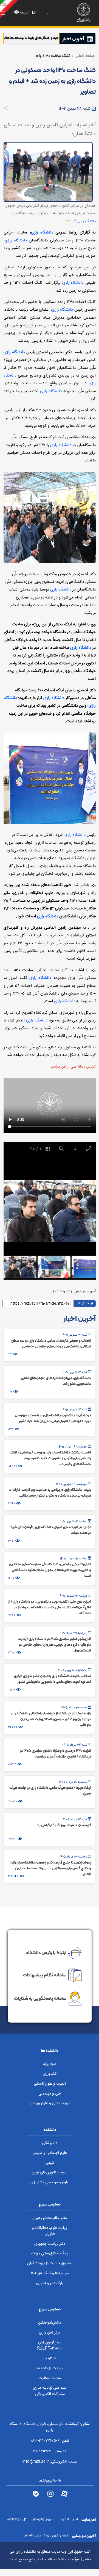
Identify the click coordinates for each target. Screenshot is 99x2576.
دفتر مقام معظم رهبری (50, 2218)
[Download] (75, 1149)
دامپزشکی (50, 2143)
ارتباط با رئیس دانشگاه (46, 1952)
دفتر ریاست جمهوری (50, 2244)
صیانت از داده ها (50, 2368)
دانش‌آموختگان (50, 2323)
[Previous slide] (15, 1214)
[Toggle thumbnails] (48, 1149)
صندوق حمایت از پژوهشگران (50, 2263)
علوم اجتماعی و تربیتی (50, 2153)
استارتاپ (50, 2358)
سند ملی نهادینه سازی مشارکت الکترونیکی (50, 2391)
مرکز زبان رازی (50, 2333)
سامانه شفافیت (50, 2378)
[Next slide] (84, 1214)
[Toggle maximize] (89, 1149)
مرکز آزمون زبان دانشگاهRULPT (50, 2346)
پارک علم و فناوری (50, 2283)
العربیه (25, 13)
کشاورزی (50, 2074)
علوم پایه (50, 2064)
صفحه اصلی (85, 56)
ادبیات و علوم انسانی (50, 2084)
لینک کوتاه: (85, 1303)
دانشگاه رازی (87, 221)
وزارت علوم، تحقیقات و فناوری (50, 2231)
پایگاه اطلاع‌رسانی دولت (50, 2254)
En (34, 13)
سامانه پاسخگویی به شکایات (40, 1998)
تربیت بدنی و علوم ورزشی (50, 2103)
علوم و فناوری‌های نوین (50, 2173)
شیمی (50, 2163)
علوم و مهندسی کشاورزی (50, 2182)
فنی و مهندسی (50, 2094)
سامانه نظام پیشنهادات (45, 1975)
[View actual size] (61, 1149)
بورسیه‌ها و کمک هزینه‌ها (50, 2273)
